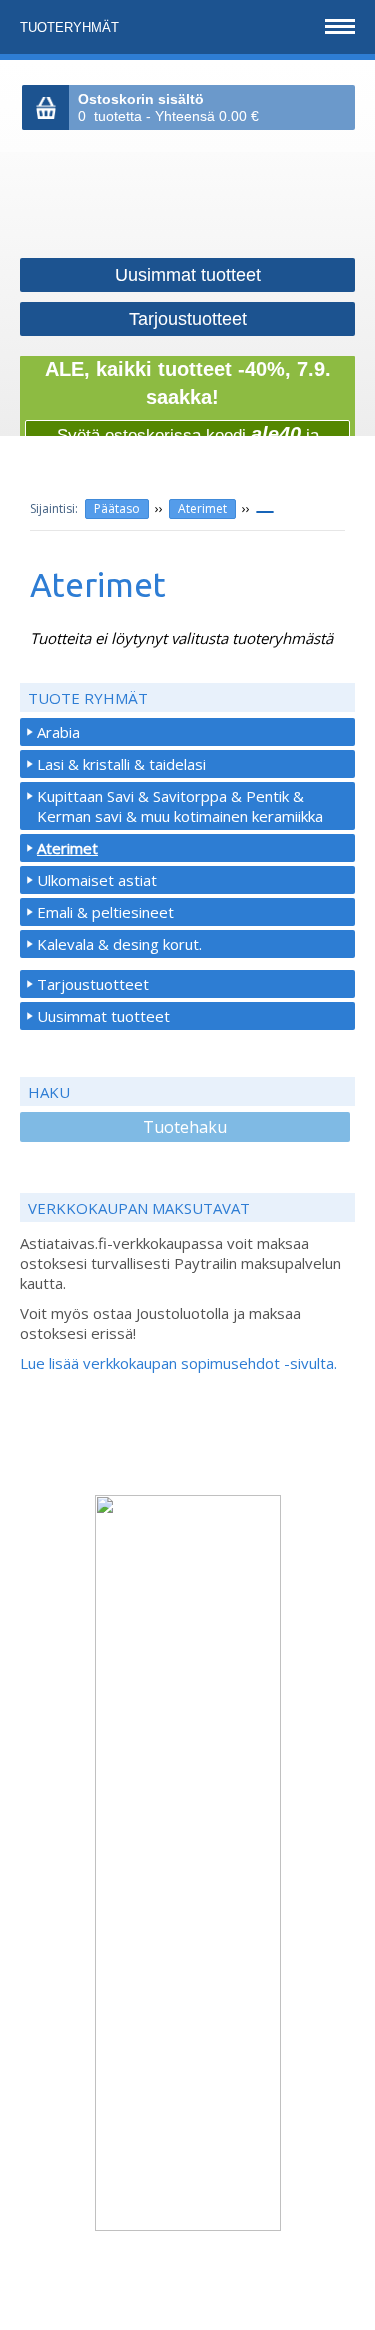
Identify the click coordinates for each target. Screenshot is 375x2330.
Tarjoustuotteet (93, 984)
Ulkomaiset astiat (97, 880)
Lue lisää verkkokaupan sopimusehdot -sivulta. (178, 1363)
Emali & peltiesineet (105, 912)
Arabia (58, 732)
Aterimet (202, 508)
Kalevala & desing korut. (119, 944)
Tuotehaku (185, 1127)
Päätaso (117, 508)
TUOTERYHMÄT (71, 27)
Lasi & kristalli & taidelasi (121, 764)
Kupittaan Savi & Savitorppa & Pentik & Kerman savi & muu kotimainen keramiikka (180, 806)
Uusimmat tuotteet (103, 1016)
